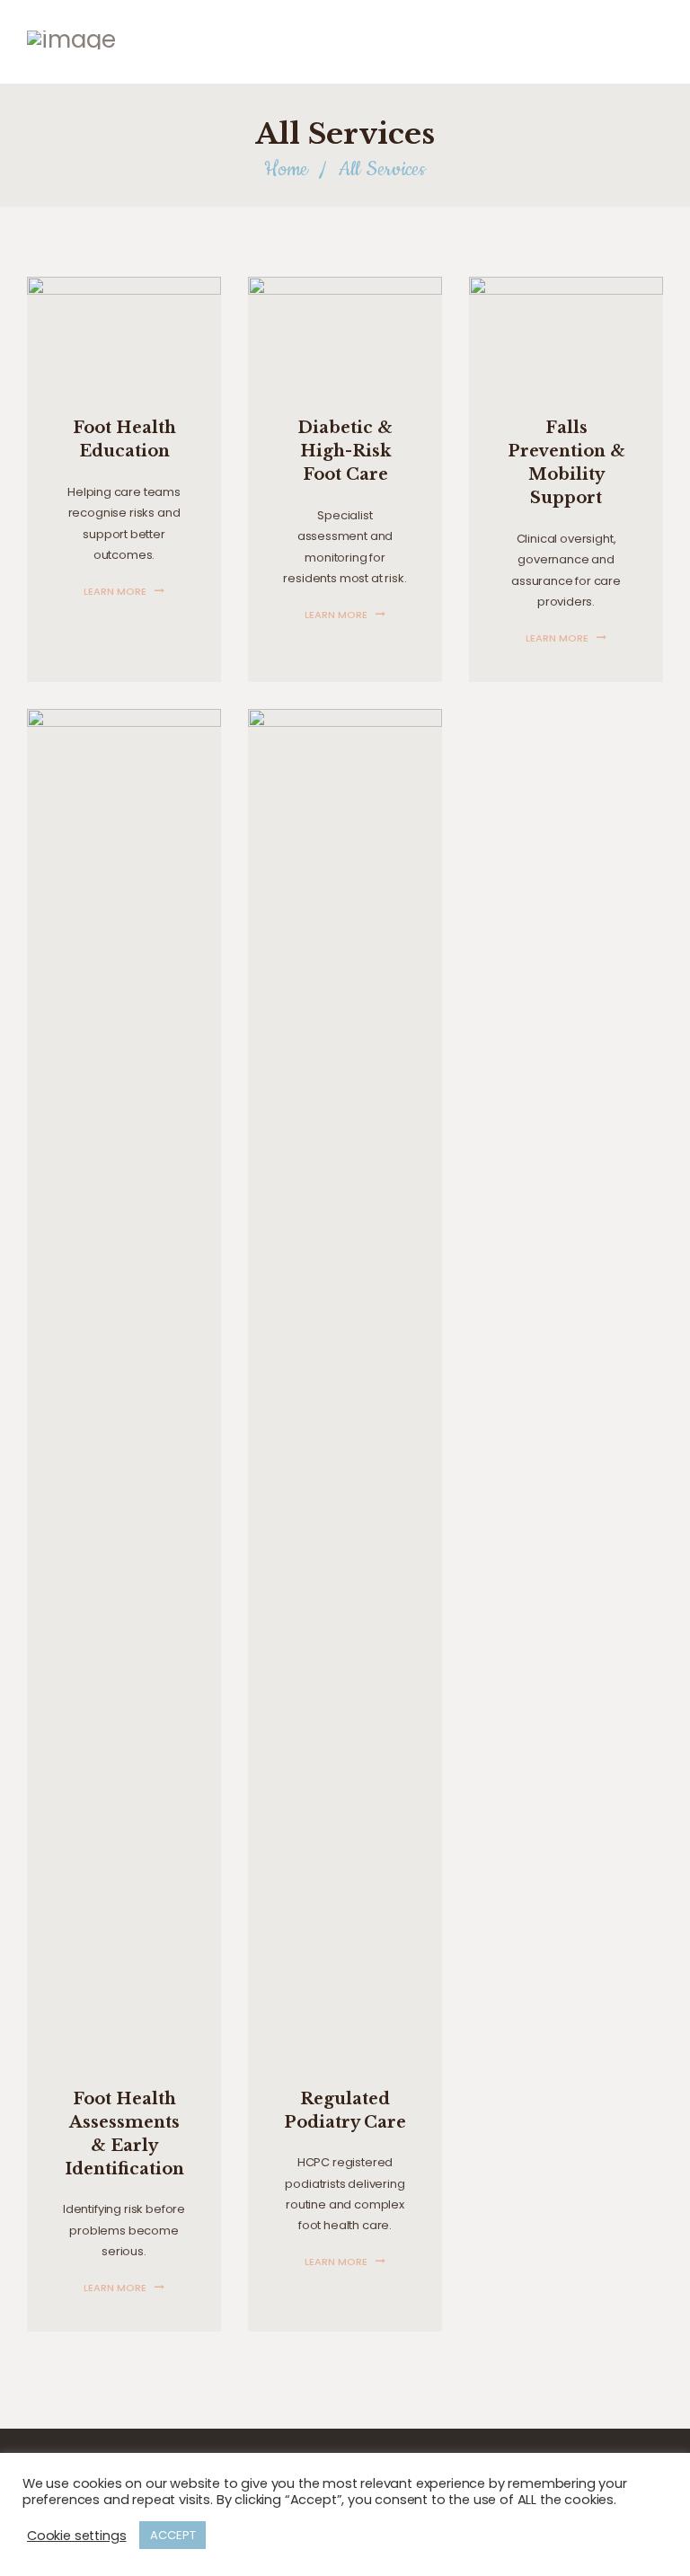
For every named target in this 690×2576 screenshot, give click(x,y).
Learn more (115, 591)
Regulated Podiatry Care (345, 2111)
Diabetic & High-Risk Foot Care (345, 451)
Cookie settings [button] (76, 2536)
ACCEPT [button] (172, 2535)
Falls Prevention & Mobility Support (566, 463)
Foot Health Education (124, 439)
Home (286, 169)
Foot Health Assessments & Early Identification (124, 2134)
